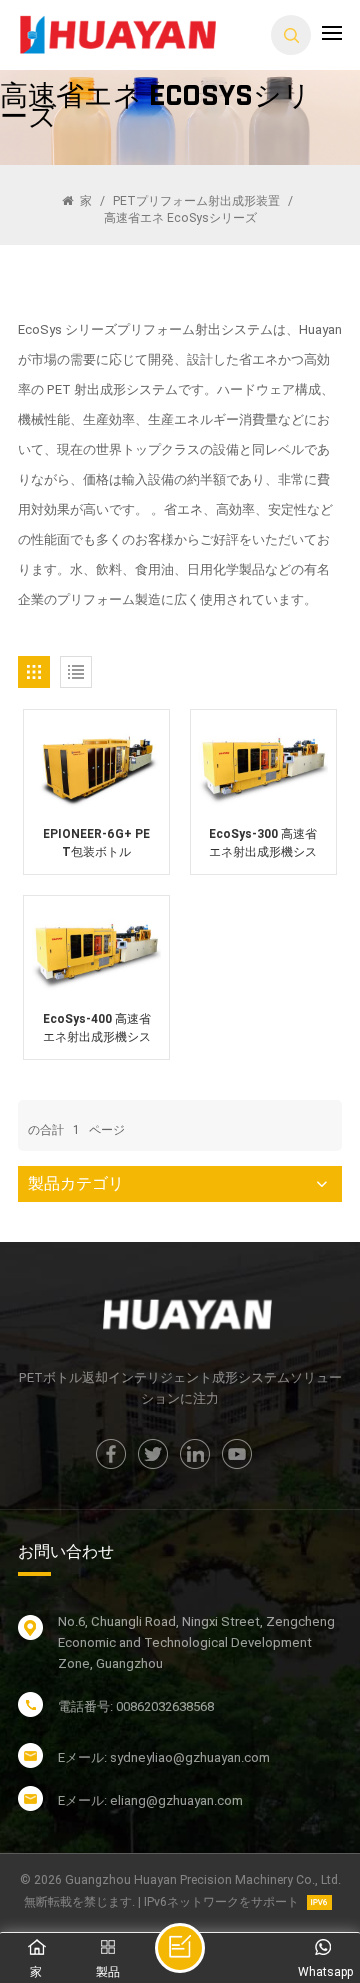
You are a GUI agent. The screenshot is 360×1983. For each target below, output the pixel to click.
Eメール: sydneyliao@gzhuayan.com (164, 1757)
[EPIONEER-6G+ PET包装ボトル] (96, 766)
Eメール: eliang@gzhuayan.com (150, 1800)
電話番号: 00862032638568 (136, 1706)
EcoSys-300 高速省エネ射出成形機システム (263, 844)
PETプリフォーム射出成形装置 (196, 201)
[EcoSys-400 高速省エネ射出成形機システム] (96, 952)
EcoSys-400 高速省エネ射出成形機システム (97, 1029)
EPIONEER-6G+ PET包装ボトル (96, 843)
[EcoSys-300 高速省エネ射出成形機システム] (263, 766)
